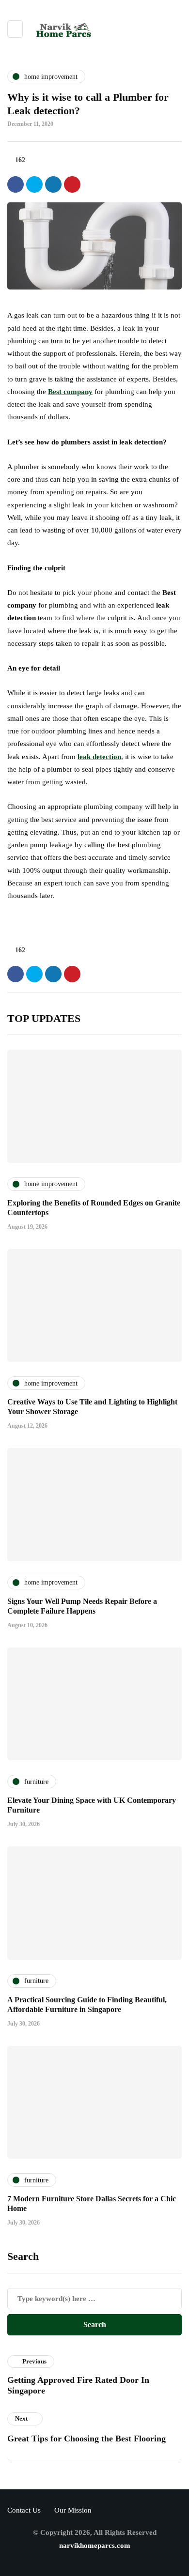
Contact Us (24, 2510)
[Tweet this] (34, 184)
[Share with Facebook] (16, 184)
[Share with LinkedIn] (53, 184)
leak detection (99, 757)
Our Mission (73, 2510)
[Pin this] (72, 184)
